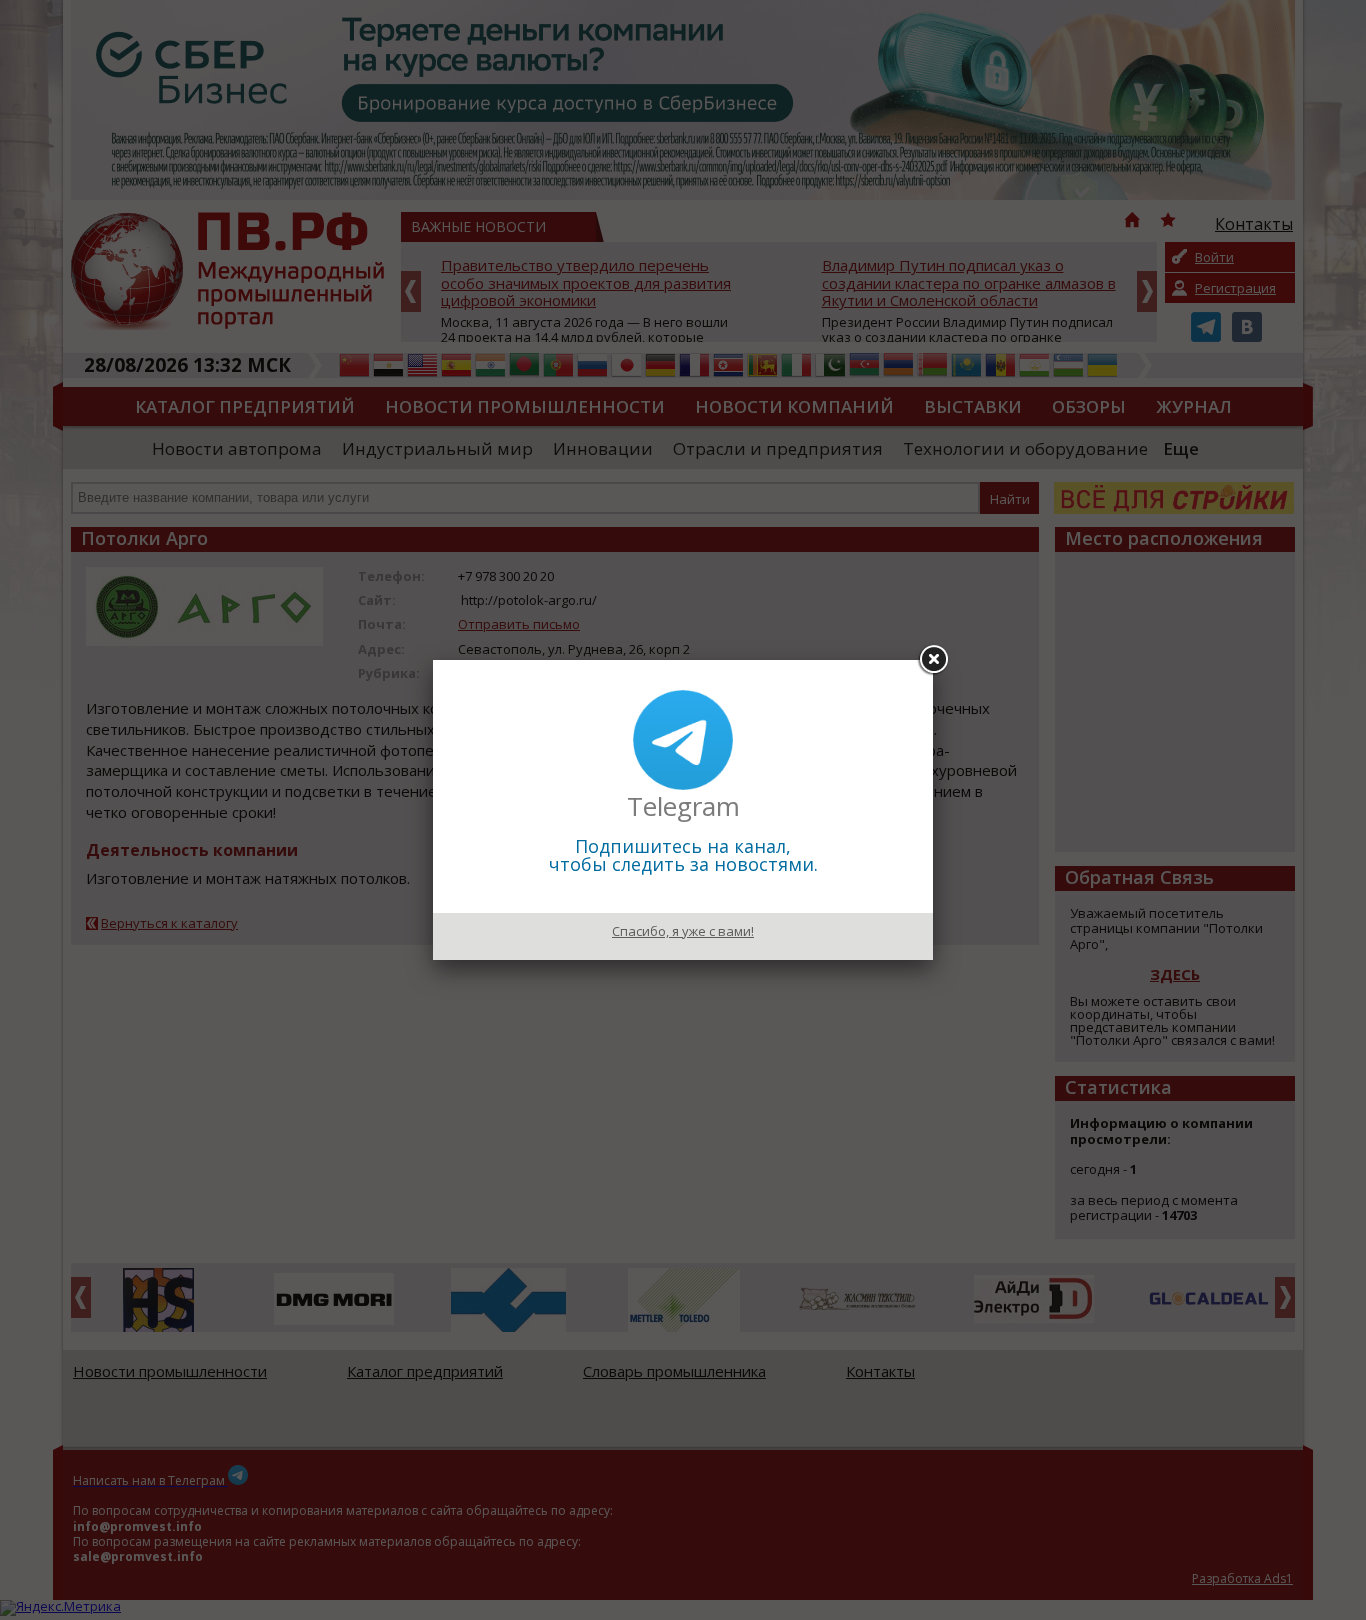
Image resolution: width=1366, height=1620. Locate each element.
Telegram (683, 806)
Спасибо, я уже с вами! (683, 931)
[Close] (933, 660)
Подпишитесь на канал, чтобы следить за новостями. (683, 855)
